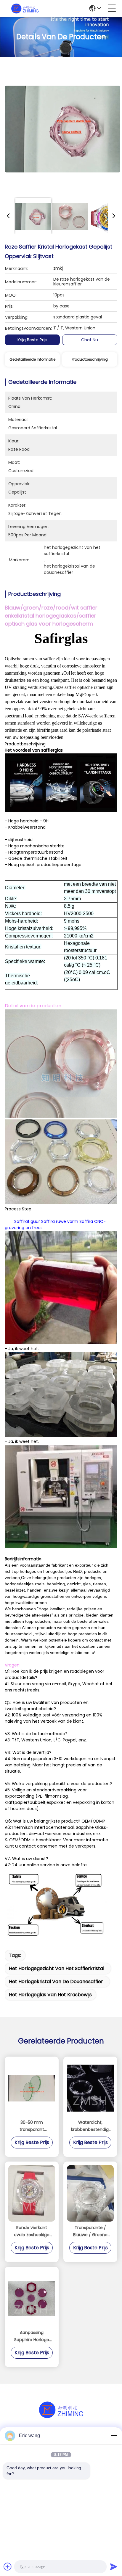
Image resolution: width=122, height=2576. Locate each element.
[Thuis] (61, 2417)
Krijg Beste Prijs (32, 340)
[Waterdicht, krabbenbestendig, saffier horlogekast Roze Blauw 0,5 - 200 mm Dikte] (90, 2088)
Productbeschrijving (90, 359)
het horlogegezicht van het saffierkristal (57, 1968)
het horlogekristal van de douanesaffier (56, 1982)
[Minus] (114, 2436)
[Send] (114, 2566)
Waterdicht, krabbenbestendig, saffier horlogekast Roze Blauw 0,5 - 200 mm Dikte (90, 2126)
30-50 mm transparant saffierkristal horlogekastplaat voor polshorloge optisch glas (32, 2126)
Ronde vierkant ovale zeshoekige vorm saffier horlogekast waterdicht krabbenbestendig (32, 2231)
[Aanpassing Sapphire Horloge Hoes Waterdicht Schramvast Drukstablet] (32, 2298)
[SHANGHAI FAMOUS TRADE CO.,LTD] (25, 8)
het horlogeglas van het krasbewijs (50, 1995)
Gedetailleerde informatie (32, 359)
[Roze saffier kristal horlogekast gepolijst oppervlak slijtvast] (63, 128)
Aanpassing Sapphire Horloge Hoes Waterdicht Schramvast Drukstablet (32, 2336)
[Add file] (8, 2566)
